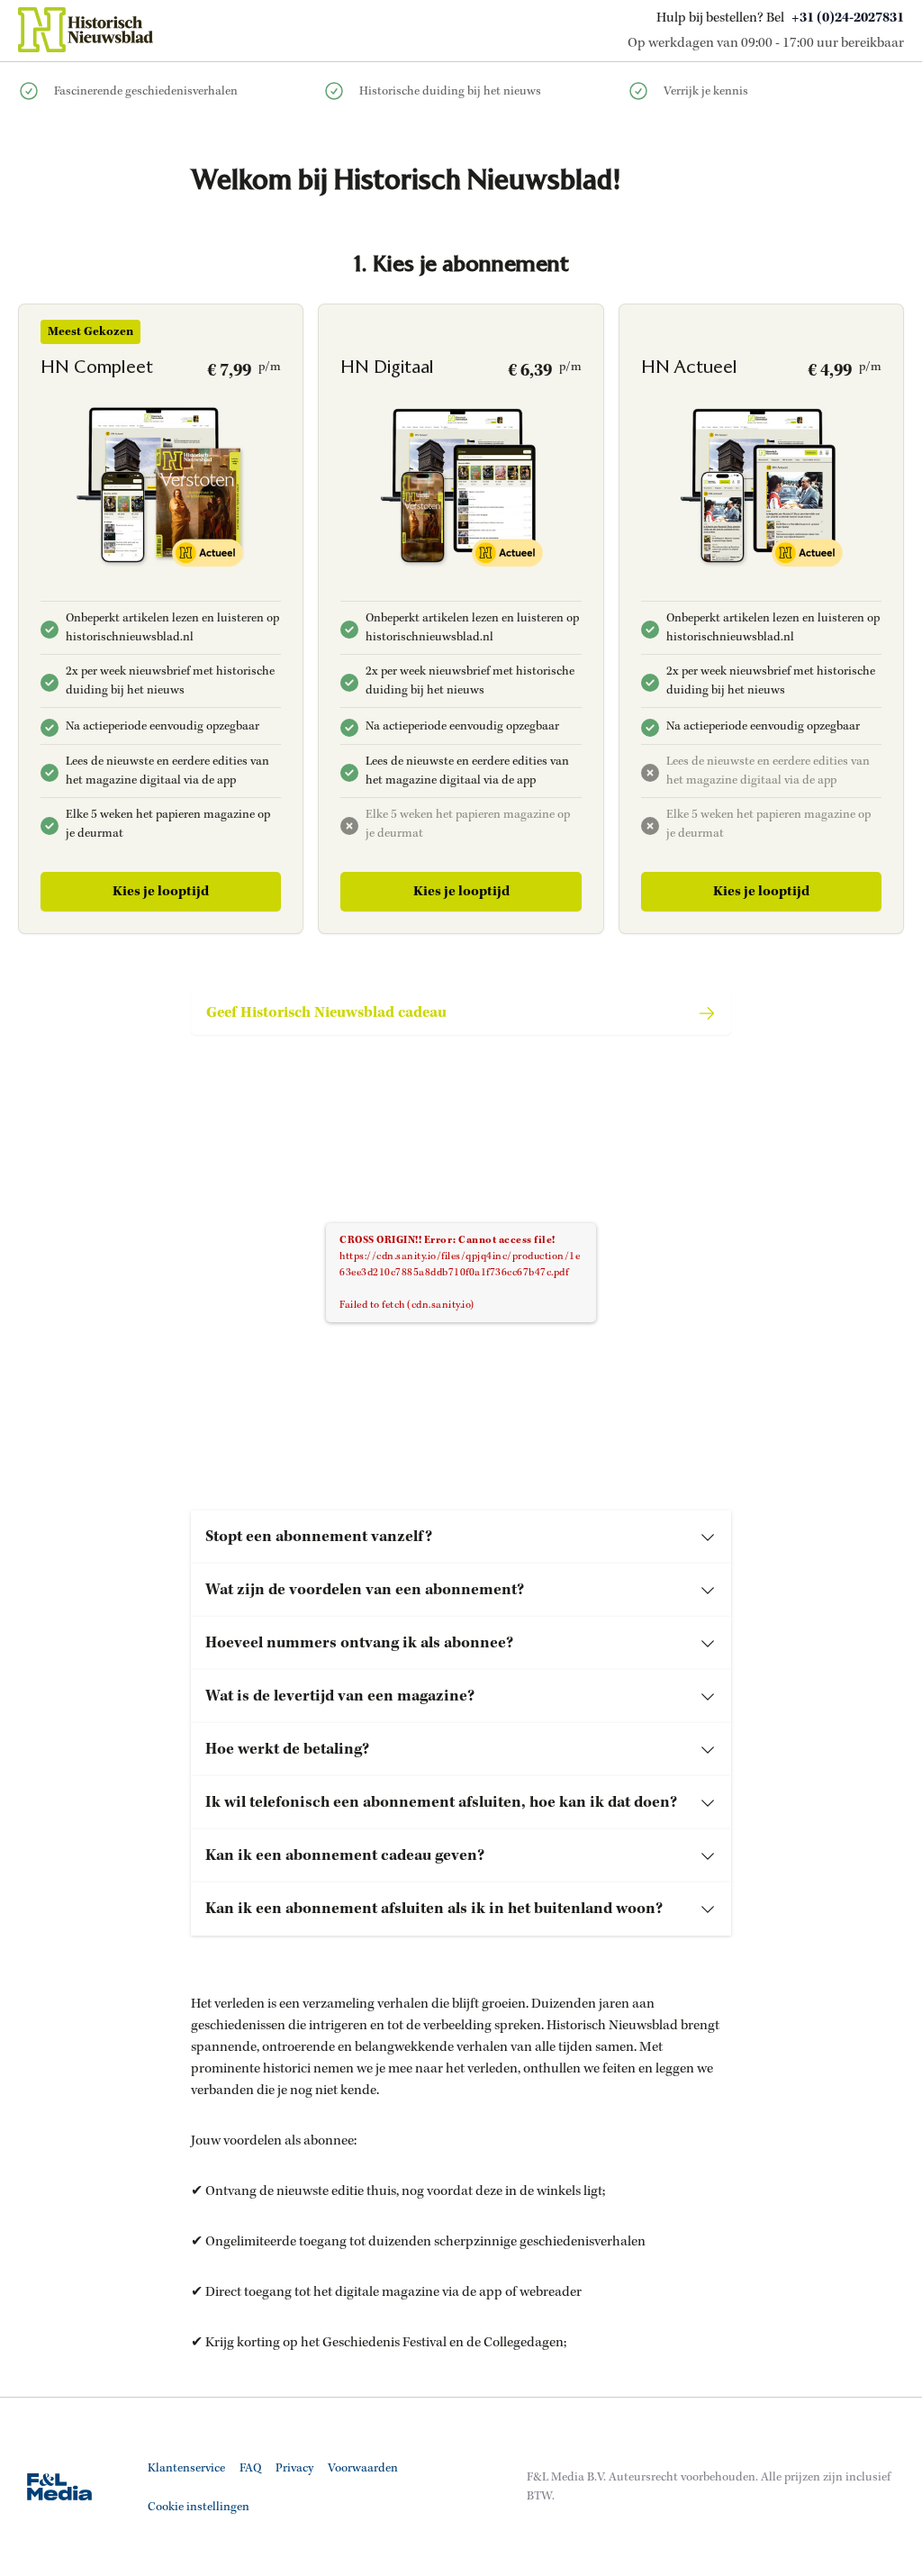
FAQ (250, 2468)
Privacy (294, 2468)
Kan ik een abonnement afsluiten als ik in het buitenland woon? (434, 1909)
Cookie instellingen (199, 2507)
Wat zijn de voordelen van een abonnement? (365, 1590)
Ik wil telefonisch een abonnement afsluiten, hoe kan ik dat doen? (441, 1802)
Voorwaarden (363, 2468)
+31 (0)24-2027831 (848, 18)
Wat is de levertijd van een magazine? (340, 1696)
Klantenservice (186, 2468)
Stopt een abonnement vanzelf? (319, 1537)
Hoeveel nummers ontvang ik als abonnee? (359, 1643)
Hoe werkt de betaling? (287, 1749)
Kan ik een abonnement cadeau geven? (345, 1855)
